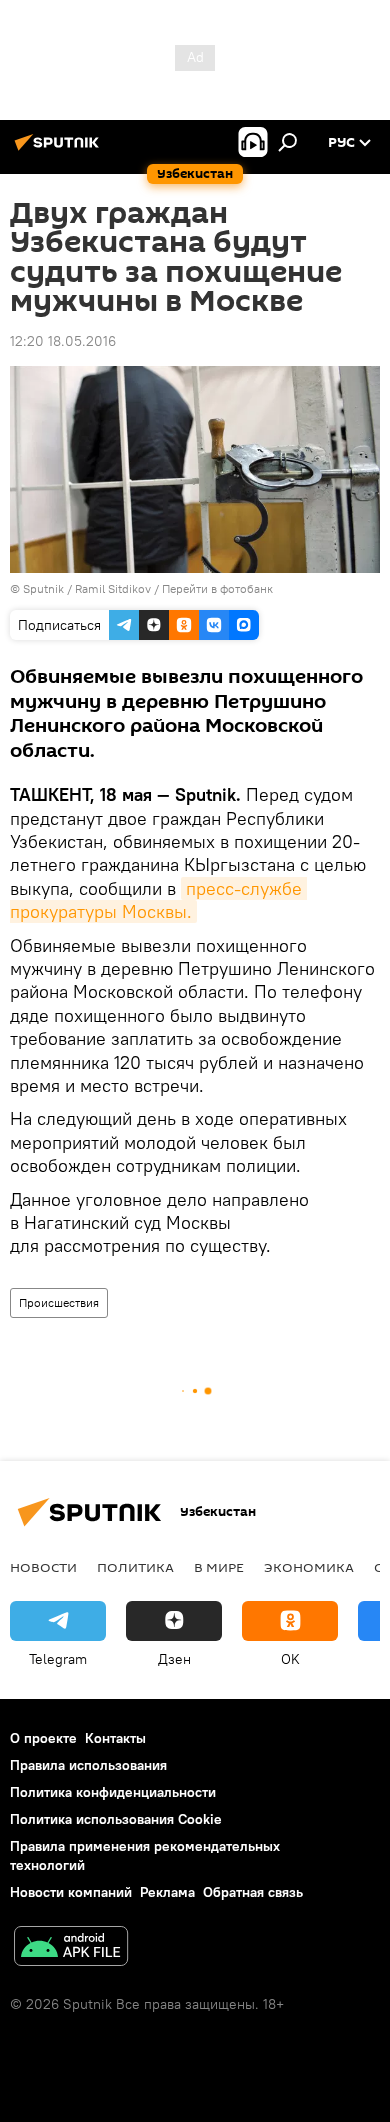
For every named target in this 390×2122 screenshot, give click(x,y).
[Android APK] (71, 1948)
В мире (219, 1567)
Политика (135, 1567)
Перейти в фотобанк (217, 588)
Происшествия (59, 1302)
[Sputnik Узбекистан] (60, 150)
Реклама (167, 1892)
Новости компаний (71, 1892)
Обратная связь (253, 1892)
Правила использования (88, 1765)
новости (43, 1567)
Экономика (309, 1567)
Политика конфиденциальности (113, 1792)
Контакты (115, 1738)
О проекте (43, 1738)
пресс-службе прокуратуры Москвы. (158, 900)
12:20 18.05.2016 (63, 341)
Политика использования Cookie (116, 1819)
